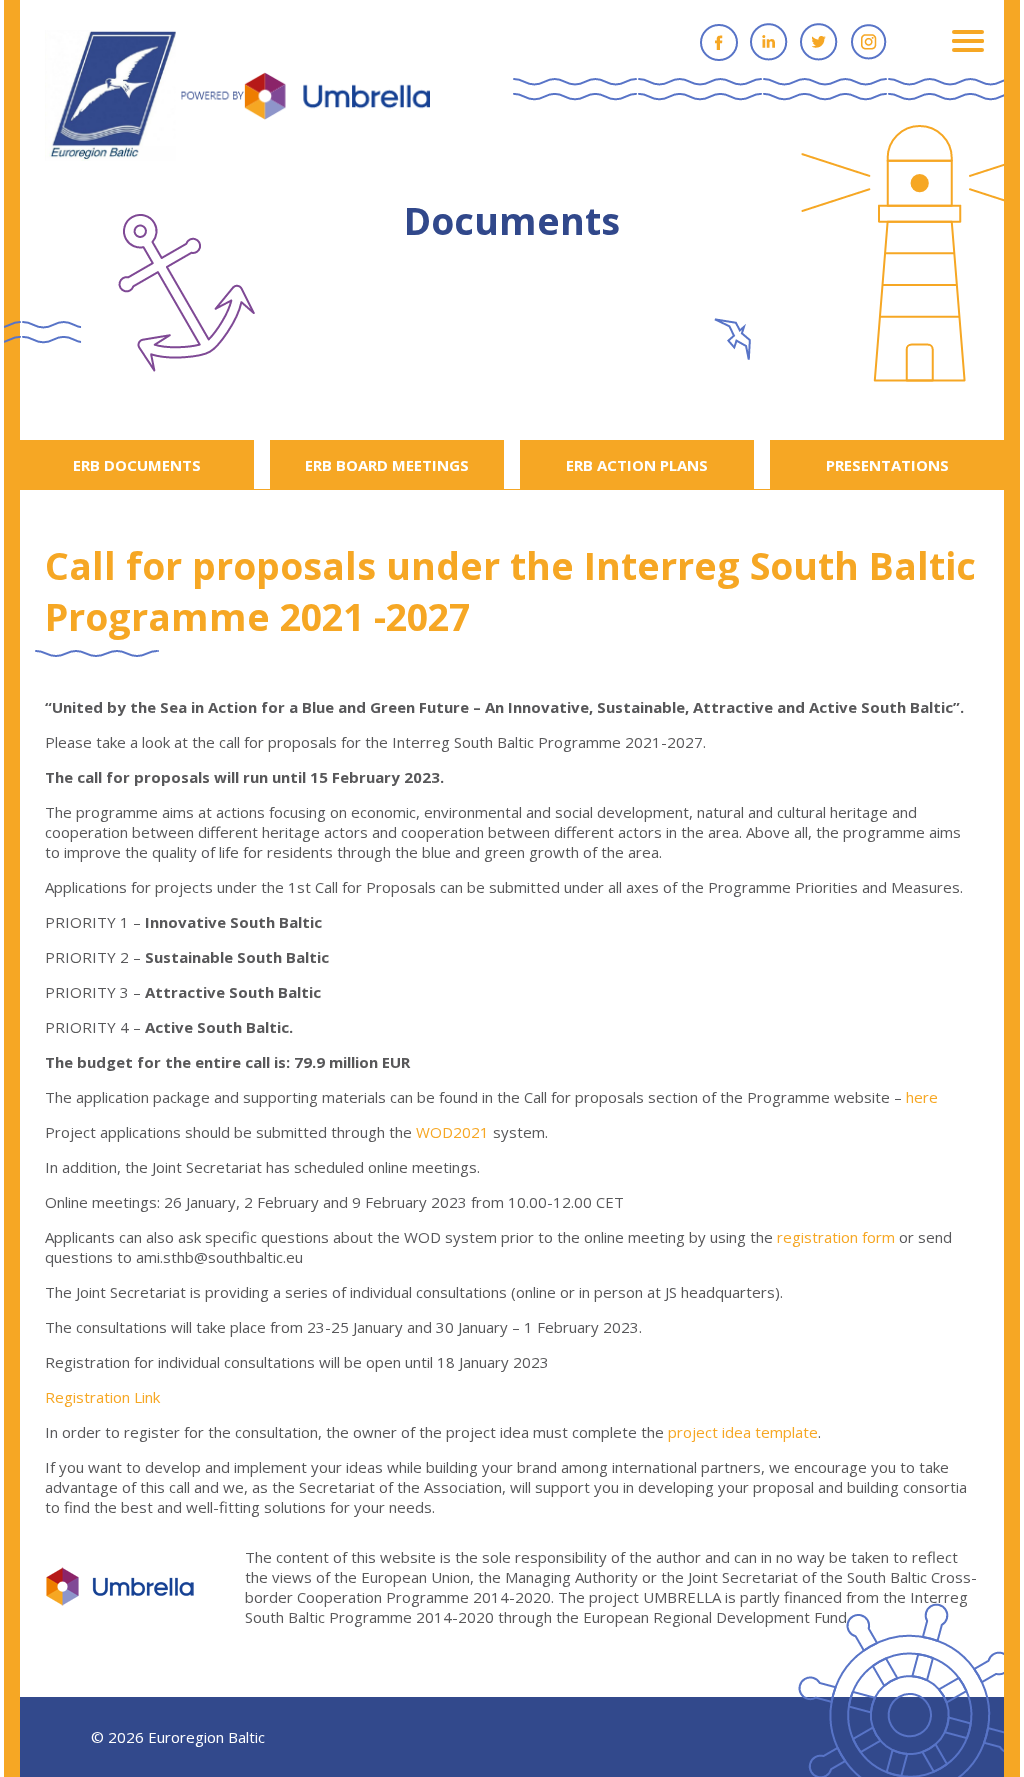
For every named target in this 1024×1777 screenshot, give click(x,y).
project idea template (743, 1432)
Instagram (869, 42)
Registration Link (102, 1397)
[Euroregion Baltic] (237, 97)
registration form (836, 1237)
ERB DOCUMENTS (137, 465)
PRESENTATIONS (887, 465)
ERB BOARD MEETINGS (387, 465)
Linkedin (769, 42)
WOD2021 (452, 1132)
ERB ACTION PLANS (637, 465)
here (922, 1097)
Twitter (819, 42)
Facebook (719, 42)
